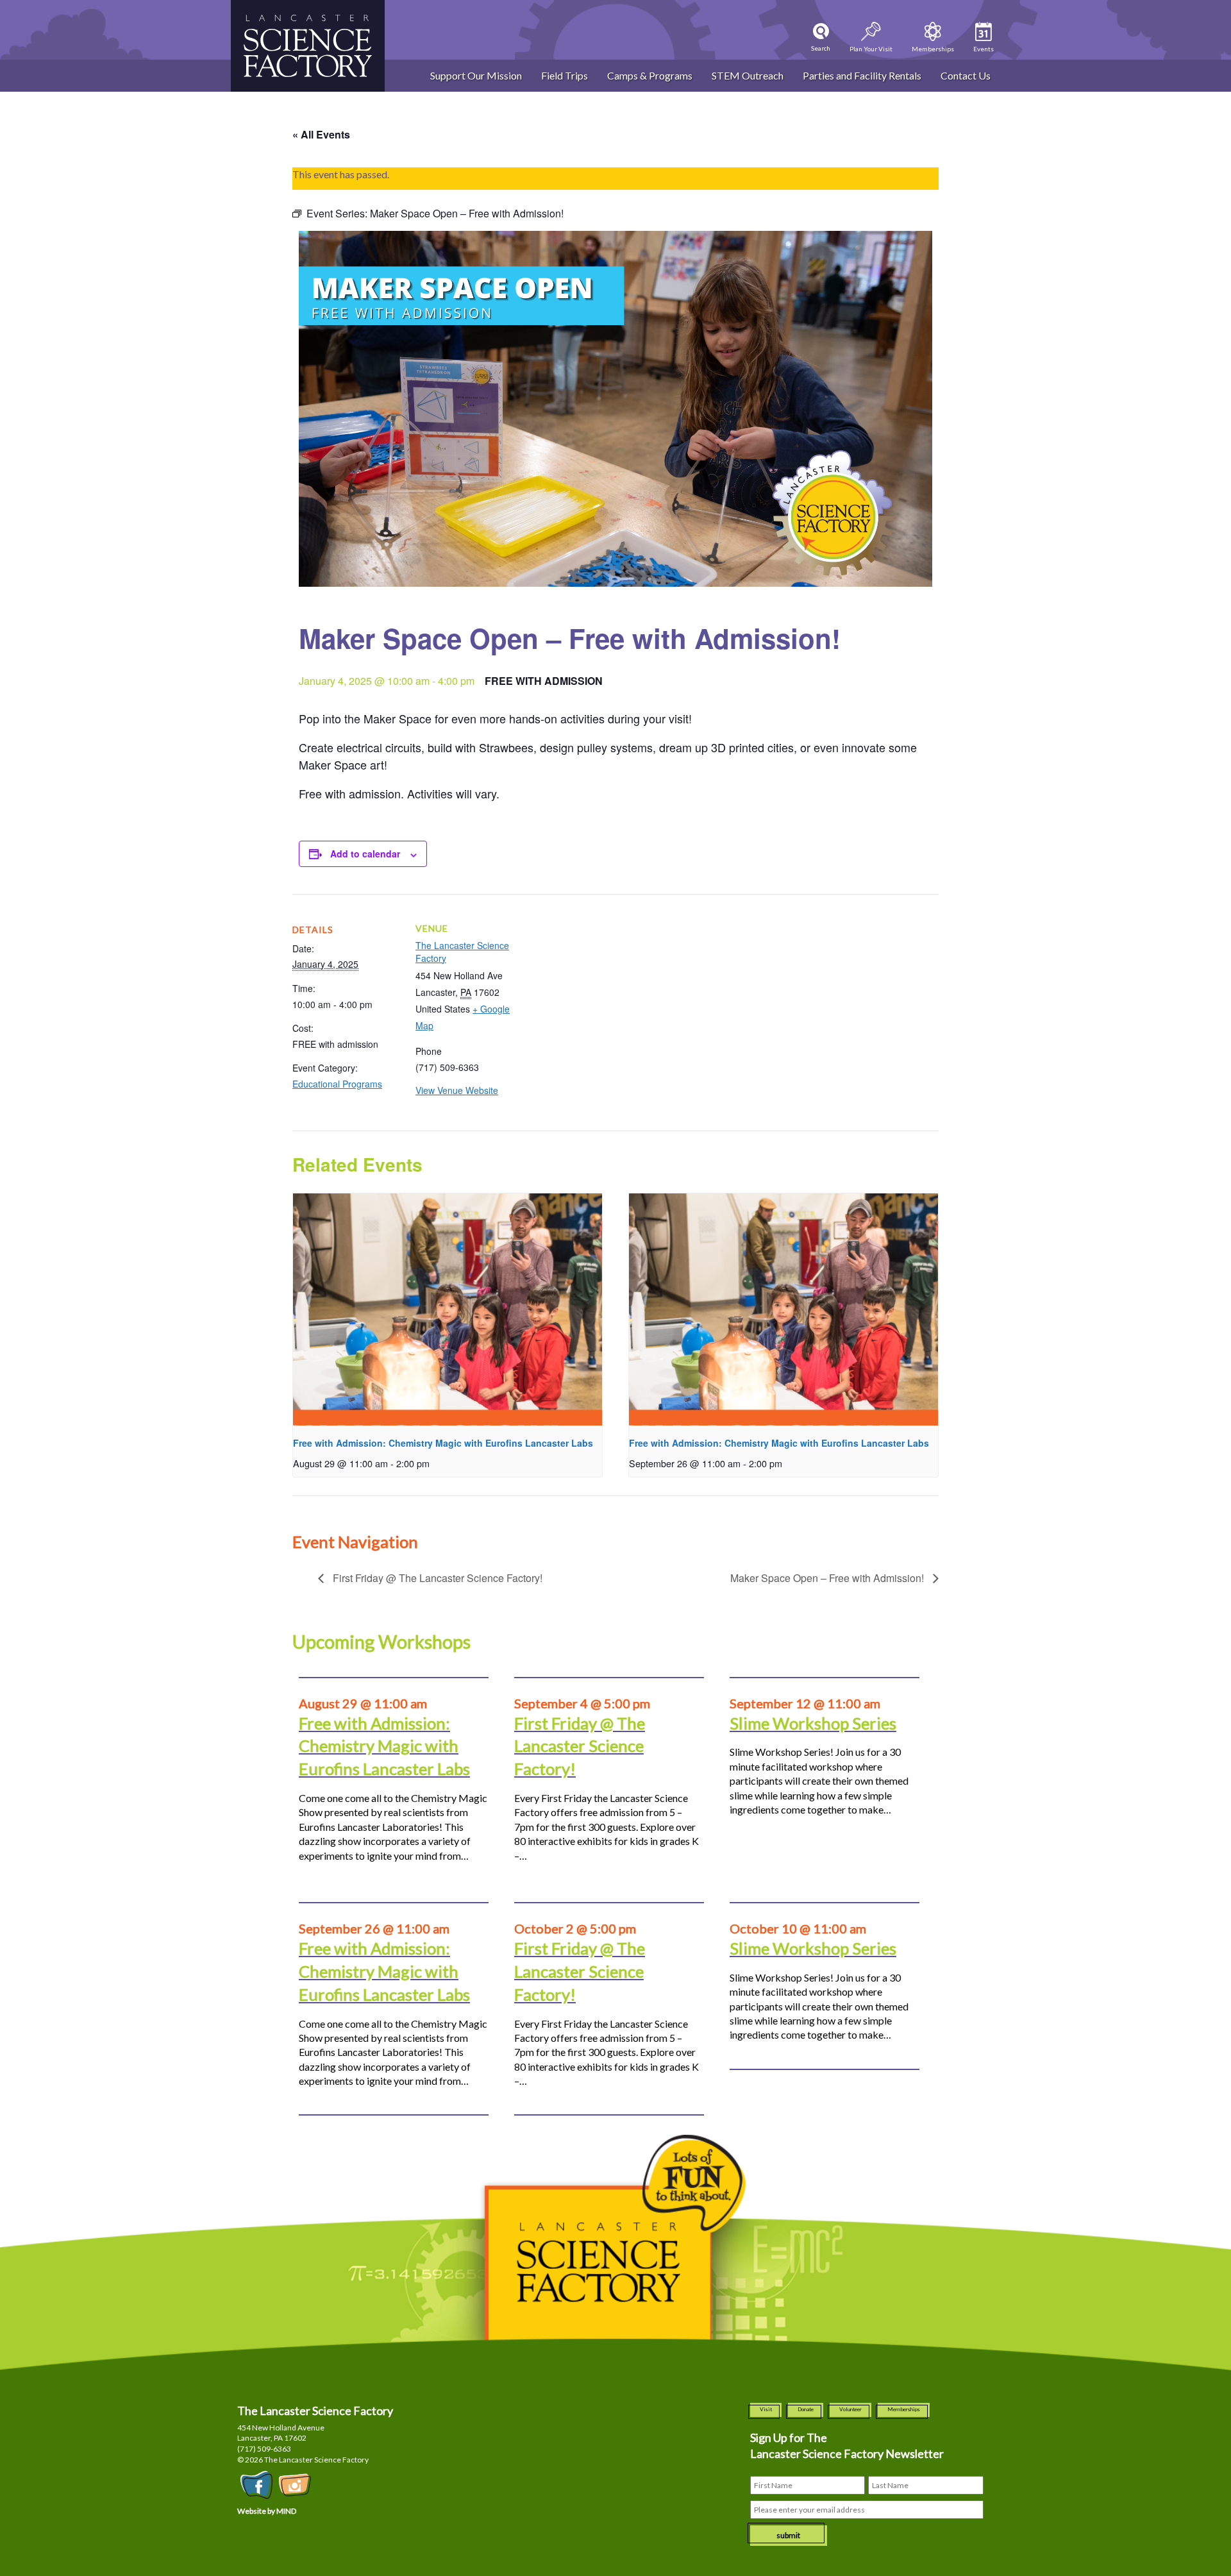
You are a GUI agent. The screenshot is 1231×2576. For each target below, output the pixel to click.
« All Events (321, 134)
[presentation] (448, 1309)
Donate (806, 2409)
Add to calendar (365, 854)
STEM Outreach (748, 75)
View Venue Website (457, 1090)
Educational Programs (337, 1084)
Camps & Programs (650, 75)
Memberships (904, 2409)
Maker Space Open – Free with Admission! (828, 1578)
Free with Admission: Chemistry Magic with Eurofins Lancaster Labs (443, 1443)
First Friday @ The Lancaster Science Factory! (436, 1578)
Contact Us (966, 75)
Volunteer (850, 2409)
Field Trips (565, 75)
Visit (766, 2409)
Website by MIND (267, 2511)
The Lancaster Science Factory (462, 952)
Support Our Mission (476, 75)
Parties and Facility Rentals (862, 75)
